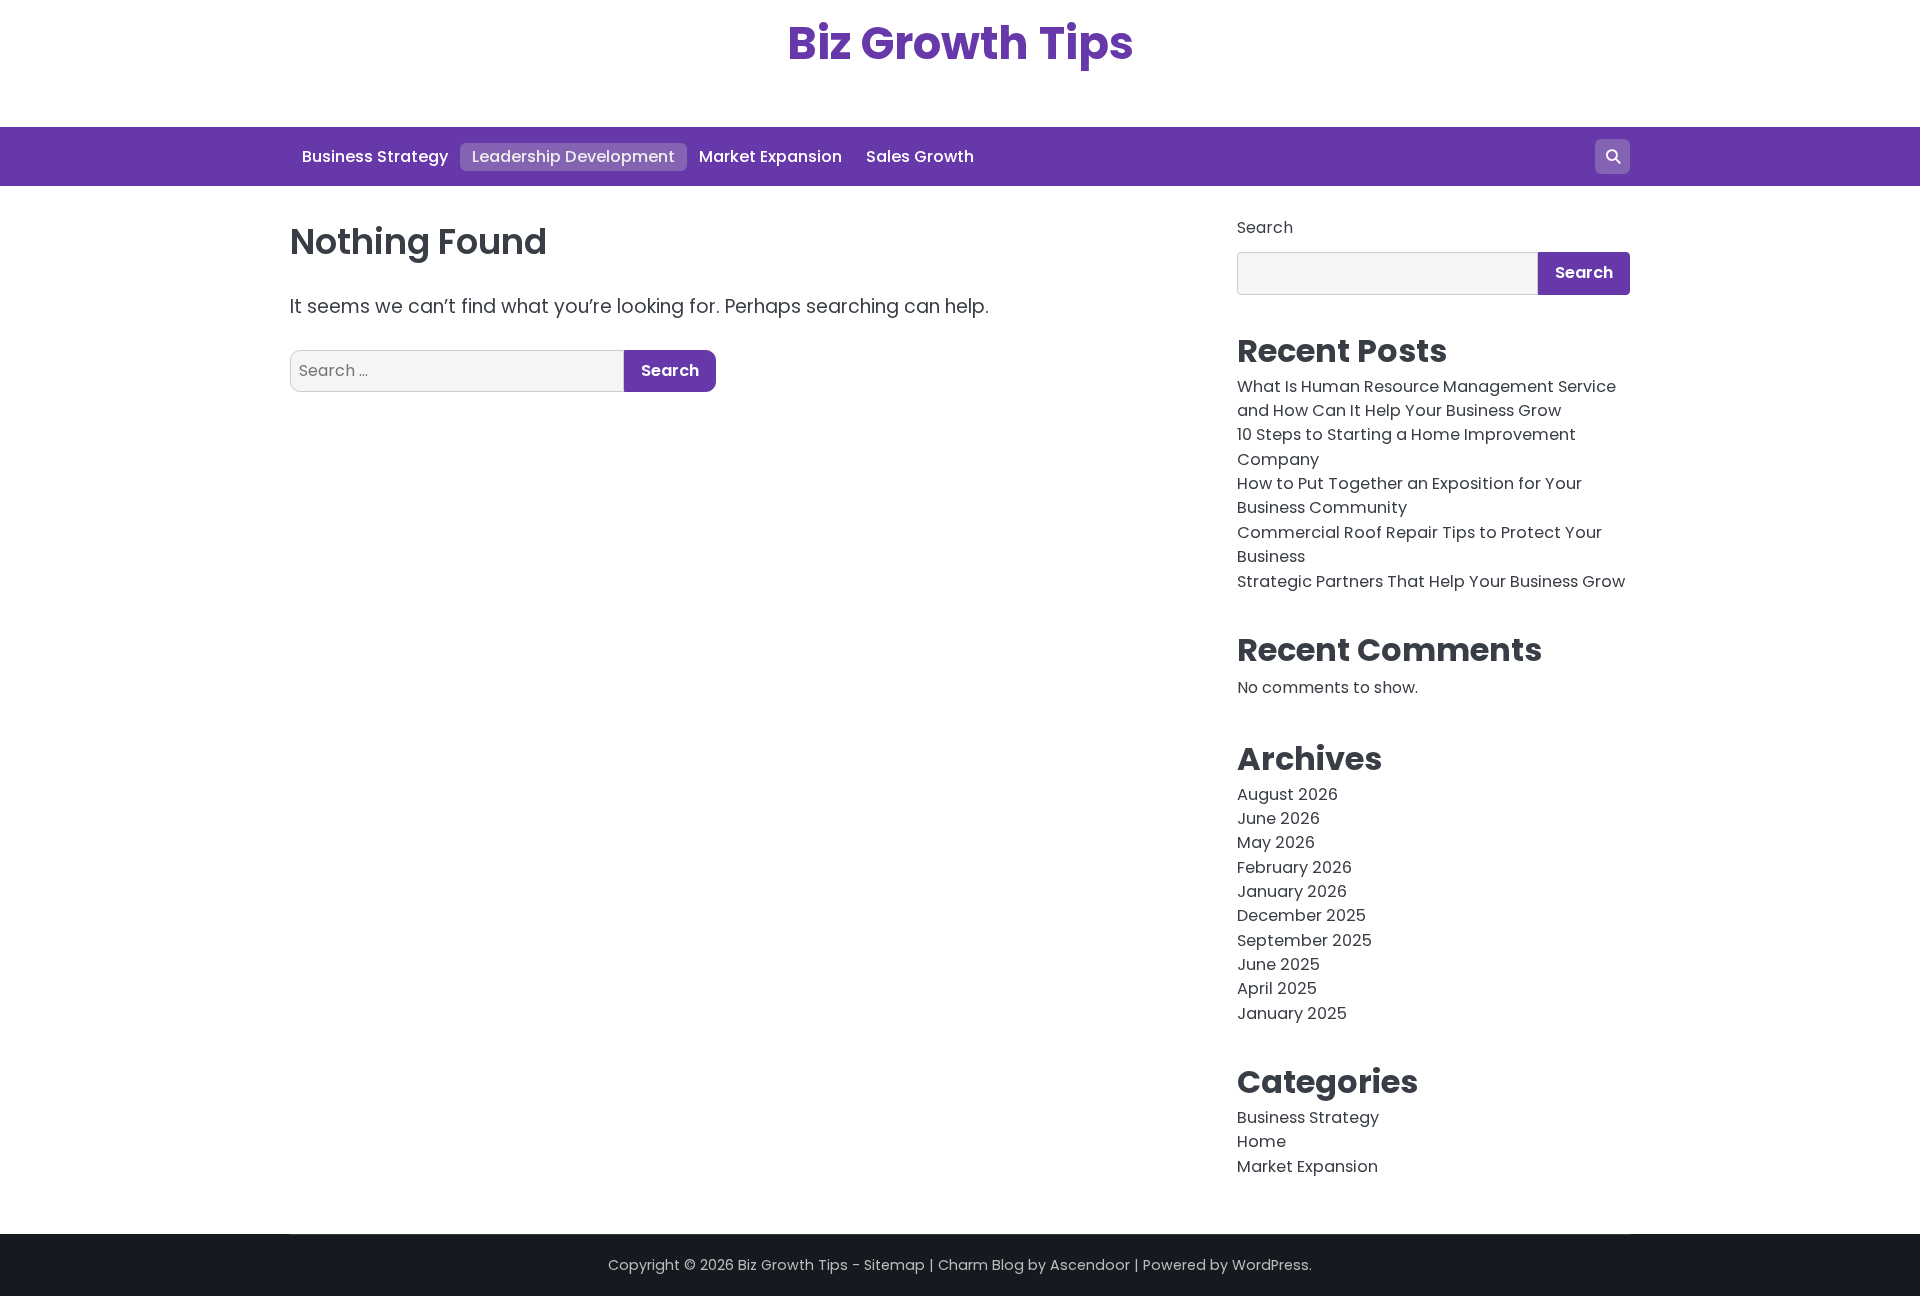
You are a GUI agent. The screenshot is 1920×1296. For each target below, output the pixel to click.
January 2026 (1292, 891)
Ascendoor (1090, 1265)
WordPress (1270, 1265)
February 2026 (1294, 867)
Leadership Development (573, 156)
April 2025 (1277, 988)
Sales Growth (920, 156)
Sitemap (894, 1265)
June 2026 (1278, 818)
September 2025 (1304, 940)
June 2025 (1278, 964)
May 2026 (1276, 842)
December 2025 (1301, 915)
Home (1261, 1141)
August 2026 (1287, 794)
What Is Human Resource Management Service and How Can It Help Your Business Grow (1426, 398)
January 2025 (1292, 1013)
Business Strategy (375, 156)
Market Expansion (770, 156)
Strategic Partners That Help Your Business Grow (1431, 581)
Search (1265, 227)
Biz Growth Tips (960, 43)
